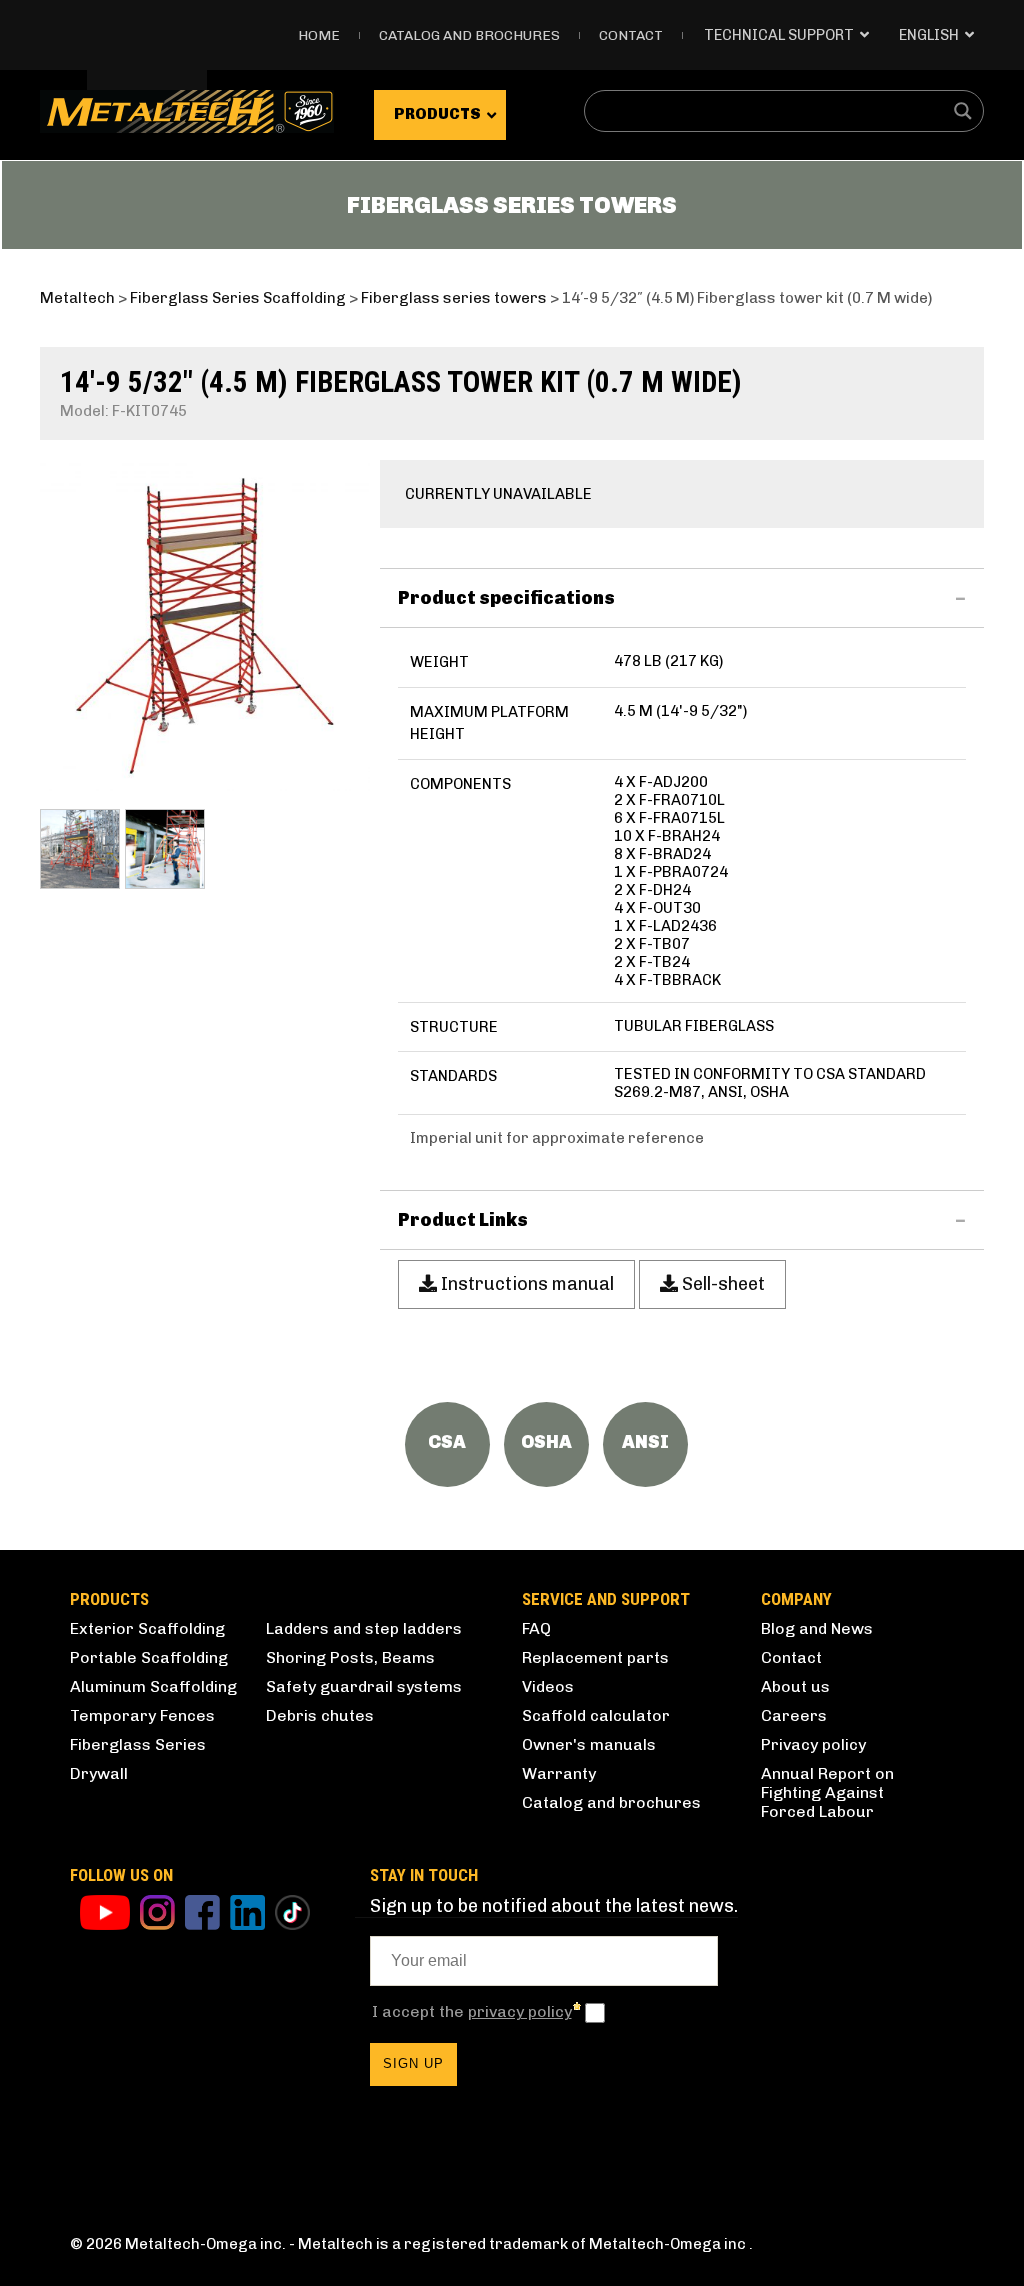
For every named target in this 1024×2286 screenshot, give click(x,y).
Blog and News (817, 1628)
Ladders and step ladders (364, 1628)
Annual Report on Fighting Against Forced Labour (827, 1792)
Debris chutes (320, 1715)
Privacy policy (813, 1744)
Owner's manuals (589, 1744)
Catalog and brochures (611, 1802)
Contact (631, 35)
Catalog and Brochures (469, 35)
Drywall (99, 1773)
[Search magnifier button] (963, 111)
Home (319, 35)
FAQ (536, 1628)
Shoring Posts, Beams (350, 1657)
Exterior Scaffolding (147, 1628)
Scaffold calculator (596, 1715)
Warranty (559, 1773)
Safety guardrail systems (364, 1686)
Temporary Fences (142, 1715)
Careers (794, 1715)
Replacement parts (595, 1657)
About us (795, 1686)
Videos (548, 1686)
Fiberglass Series (138, 1744)
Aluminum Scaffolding (153, 1686)
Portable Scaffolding (149, 1657)
